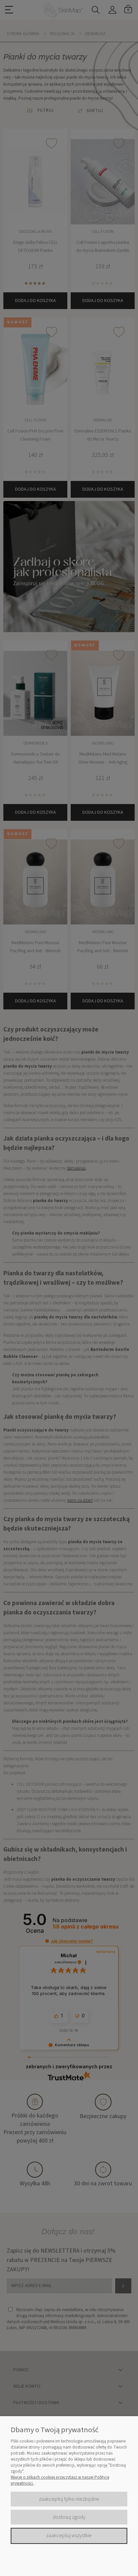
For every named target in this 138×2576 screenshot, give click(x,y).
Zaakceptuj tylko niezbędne (69, 2499)
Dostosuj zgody (69, 2517)
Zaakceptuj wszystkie (69, 2536)
